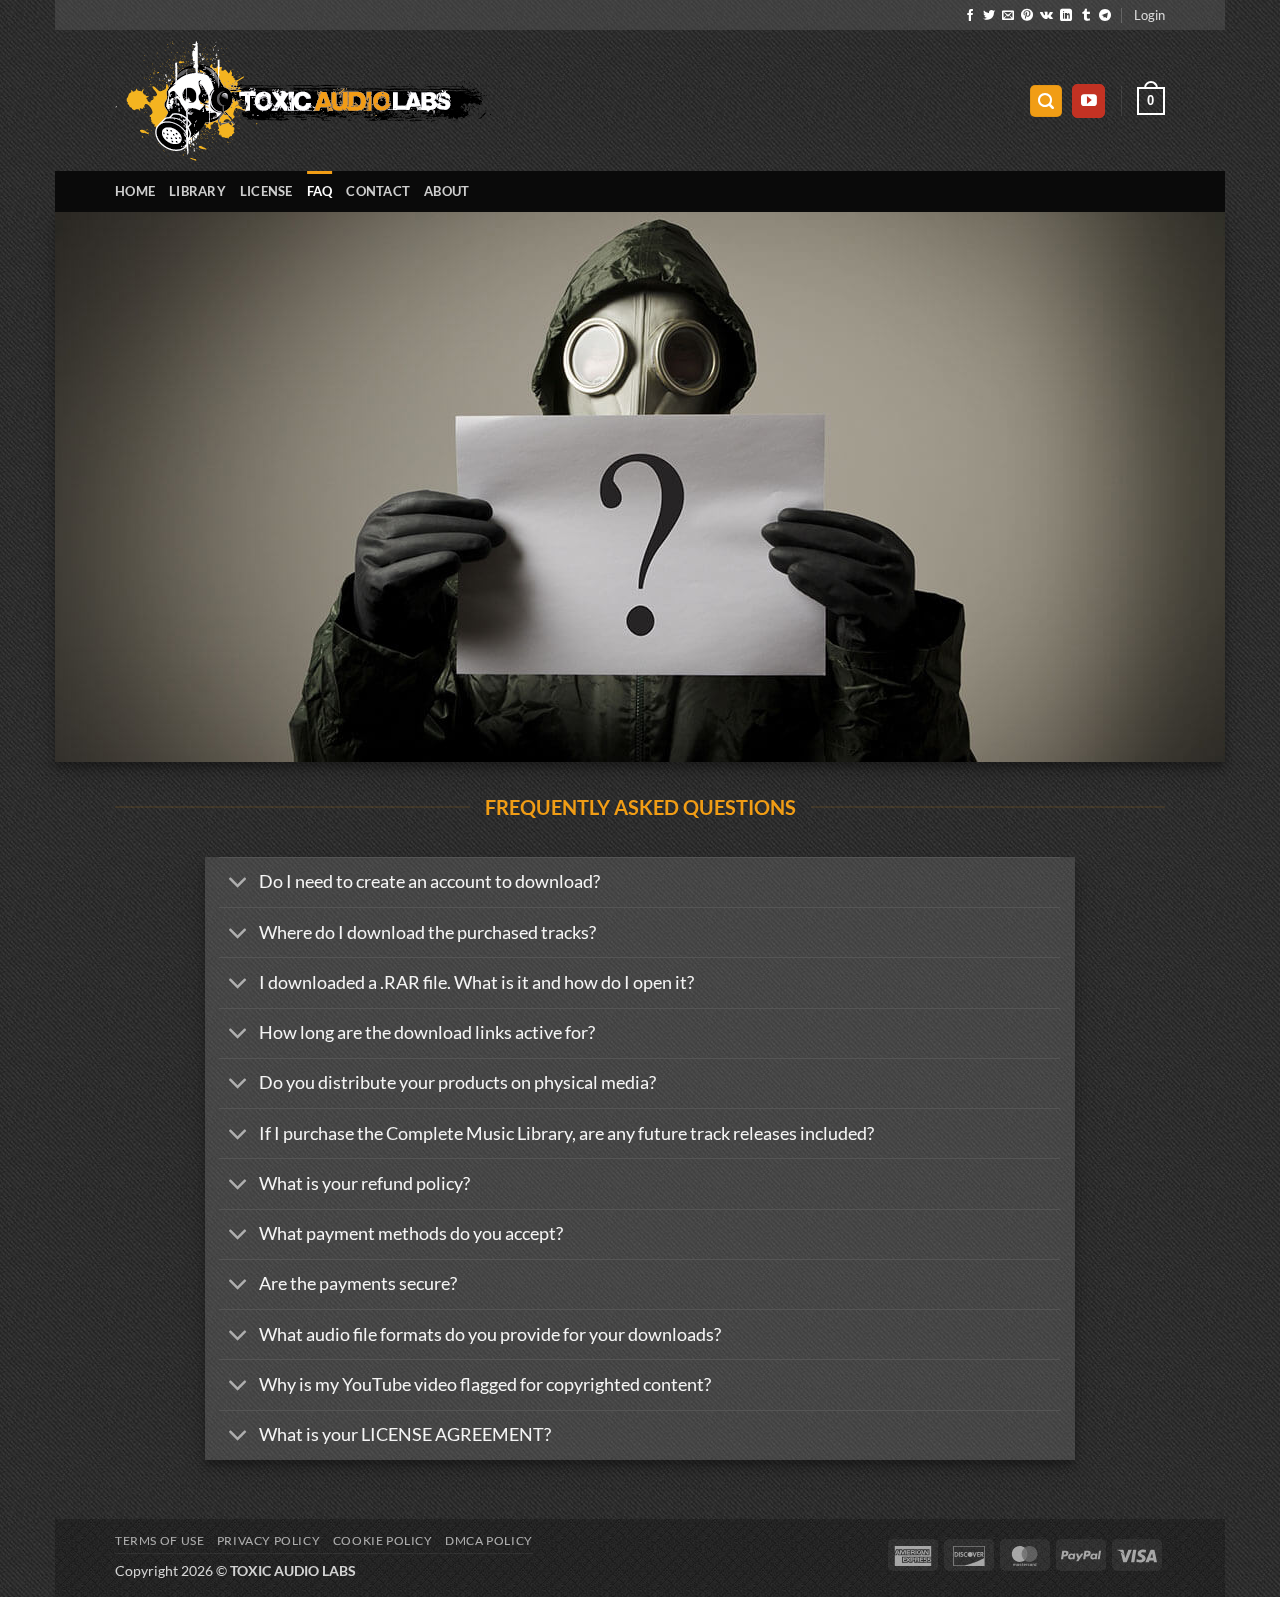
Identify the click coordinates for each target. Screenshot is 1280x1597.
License (266, 191)
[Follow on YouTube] (1088, 101)
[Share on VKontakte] (1046, 16)
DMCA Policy (489, 1540)
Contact (378, 191)
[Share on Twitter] (989, 16)
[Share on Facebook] (970, 16)
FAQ (320, 191)
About (446, 191)
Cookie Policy (383, 1540)
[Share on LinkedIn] (1066, 16)
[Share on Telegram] (1105, 16)
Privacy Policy (269, 1540)
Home (135, 191)
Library (197, 191)
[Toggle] (238, 884)
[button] (1149, 15)
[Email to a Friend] (1008, 16)
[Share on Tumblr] (1086, 16)
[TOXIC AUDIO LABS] (303, 101)
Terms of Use (159, 1540)
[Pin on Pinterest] (1027, 16)
